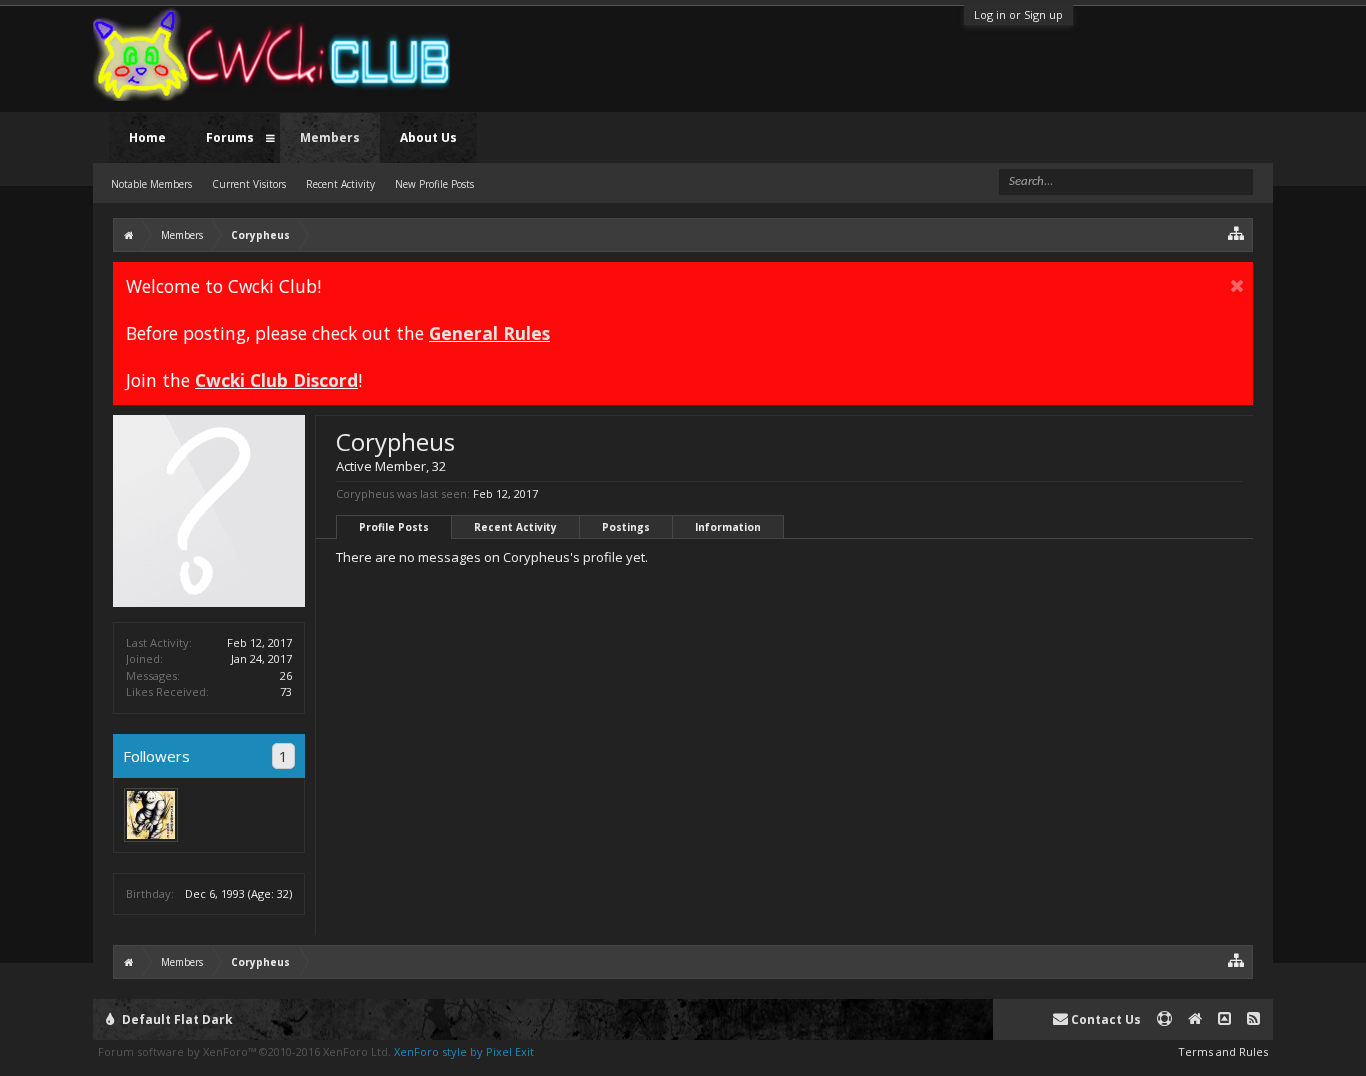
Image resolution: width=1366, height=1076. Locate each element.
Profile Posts (394, 527)
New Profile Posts (434, 184)
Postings (626, 527)
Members (330, 137)
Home (147, 137)
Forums (230, 137)
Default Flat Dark (176, 1019)
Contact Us (1104, 1019)
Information (728, 527)
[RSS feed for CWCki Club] (1253, 1019)
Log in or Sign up (1018, 14)
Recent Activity (515, 527)
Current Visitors (249, 184)
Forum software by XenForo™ (244, 1051)
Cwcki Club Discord (276, 380)
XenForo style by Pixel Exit (464, 1051)
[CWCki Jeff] (151, 815)
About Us (428, 137)
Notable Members (151, 184)
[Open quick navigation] (1236, 232)
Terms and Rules (1223, 1051)
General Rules (489, 333)
